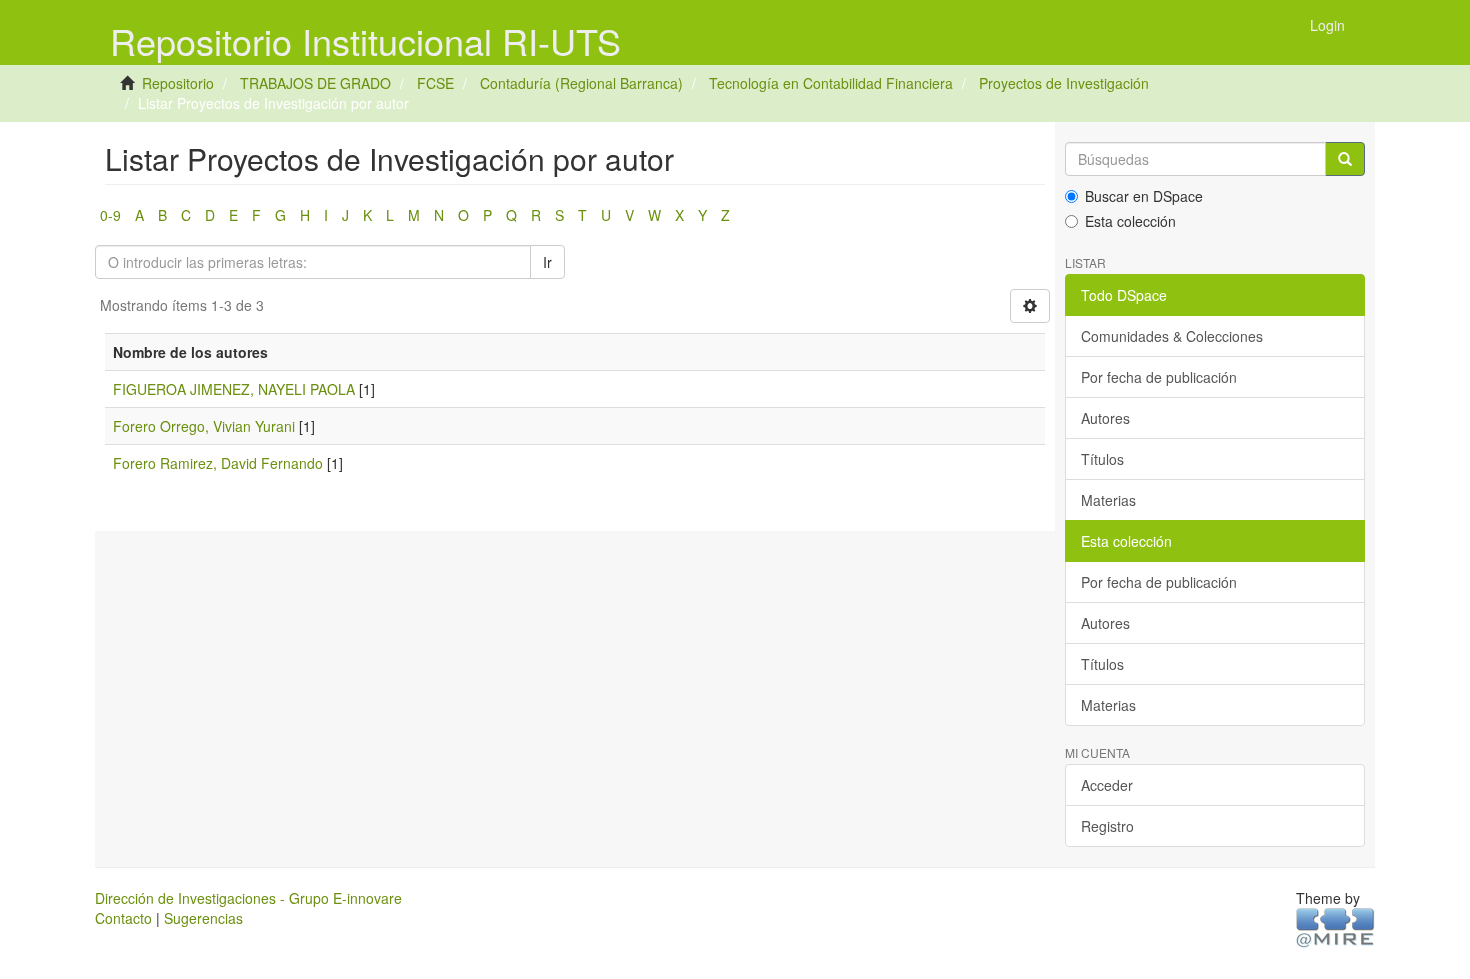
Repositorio (178, 83)
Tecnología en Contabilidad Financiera (831, 83)
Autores (1105, 418)
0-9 (110, 215)
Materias (1108, 500)
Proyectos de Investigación (1064, 83)
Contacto (123, 918)
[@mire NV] (1335, 927)
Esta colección (1130, 221)
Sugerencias (203, 918)
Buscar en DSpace (1144, 196)
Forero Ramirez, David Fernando (218, 463)
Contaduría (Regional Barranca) (581, 83)
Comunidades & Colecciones (1172, 336)
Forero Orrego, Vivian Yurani (204, 426)
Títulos (1102, 459)
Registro (1107, 826)
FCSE (435, 83)
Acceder (1107, 785)
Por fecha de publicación (1159, 377)
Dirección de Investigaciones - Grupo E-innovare (248, 898)
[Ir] (1345, 159)
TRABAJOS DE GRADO (315, 83)
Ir (547, 262)
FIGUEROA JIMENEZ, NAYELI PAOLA (234, 389)
